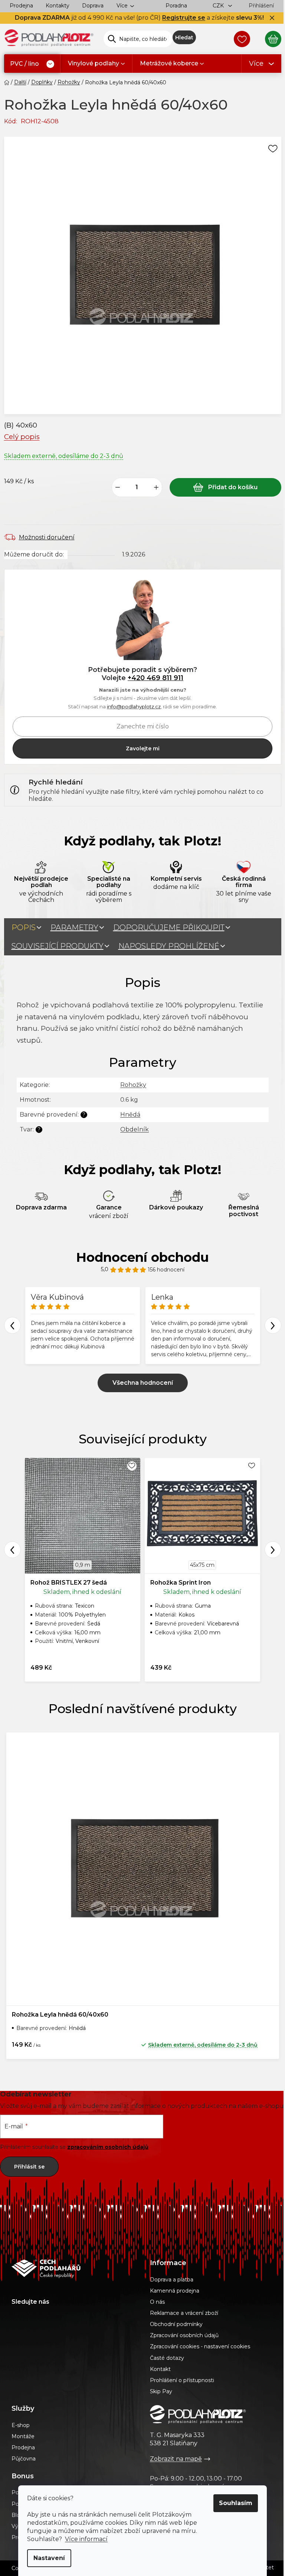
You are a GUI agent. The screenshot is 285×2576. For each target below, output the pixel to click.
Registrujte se (184, 18)
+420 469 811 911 (155, 678)
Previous (12, 1326)
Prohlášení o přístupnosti (182, 2380)
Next (273, 1326)
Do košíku (225, 487)
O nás (157, 2302)
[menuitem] (32, 64)
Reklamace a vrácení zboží (184, 2313)
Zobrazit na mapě (176, 2459)
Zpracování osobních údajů (184, 2335)
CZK (219, 6)
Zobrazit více (143, 1383)
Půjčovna (24, 2459)
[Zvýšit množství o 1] (156, 487)
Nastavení (49, 2558)
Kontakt (160, 2369)
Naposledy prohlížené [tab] (169, 946)
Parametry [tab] (74, 928)
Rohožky (133, 1085)
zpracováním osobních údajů (108, 2147)
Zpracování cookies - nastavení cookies (200, 2346)
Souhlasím (236, 2503)
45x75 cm (202, 1565)
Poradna (176, 6)
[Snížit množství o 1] (118, 487)
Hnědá (130, 1115)
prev (12, 1550)
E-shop (21, 2425)
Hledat (184, 38)
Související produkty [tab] (58, 946)
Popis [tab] (24, 928)
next (273, 1550)
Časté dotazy (167, 2358)
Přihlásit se (29, 2167)
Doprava (93, 6)
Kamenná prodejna (175, 2291)
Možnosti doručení (47, 537)
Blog (18, 2515)
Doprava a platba (172, 2280)
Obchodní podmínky (176, 2324)
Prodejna (21, 6)
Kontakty (58, 6)
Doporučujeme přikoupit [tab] (169, 928)
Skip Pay (161, 2391)
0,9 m (83, 1565)
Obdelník (135, 1129)
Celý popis (22, 437)
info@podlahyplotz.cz (134, 706)
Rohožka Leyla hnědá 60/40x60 (60, 2015)
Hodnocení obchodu (142, 1257)
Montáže (23, 2436)
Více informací (86, 2539)
